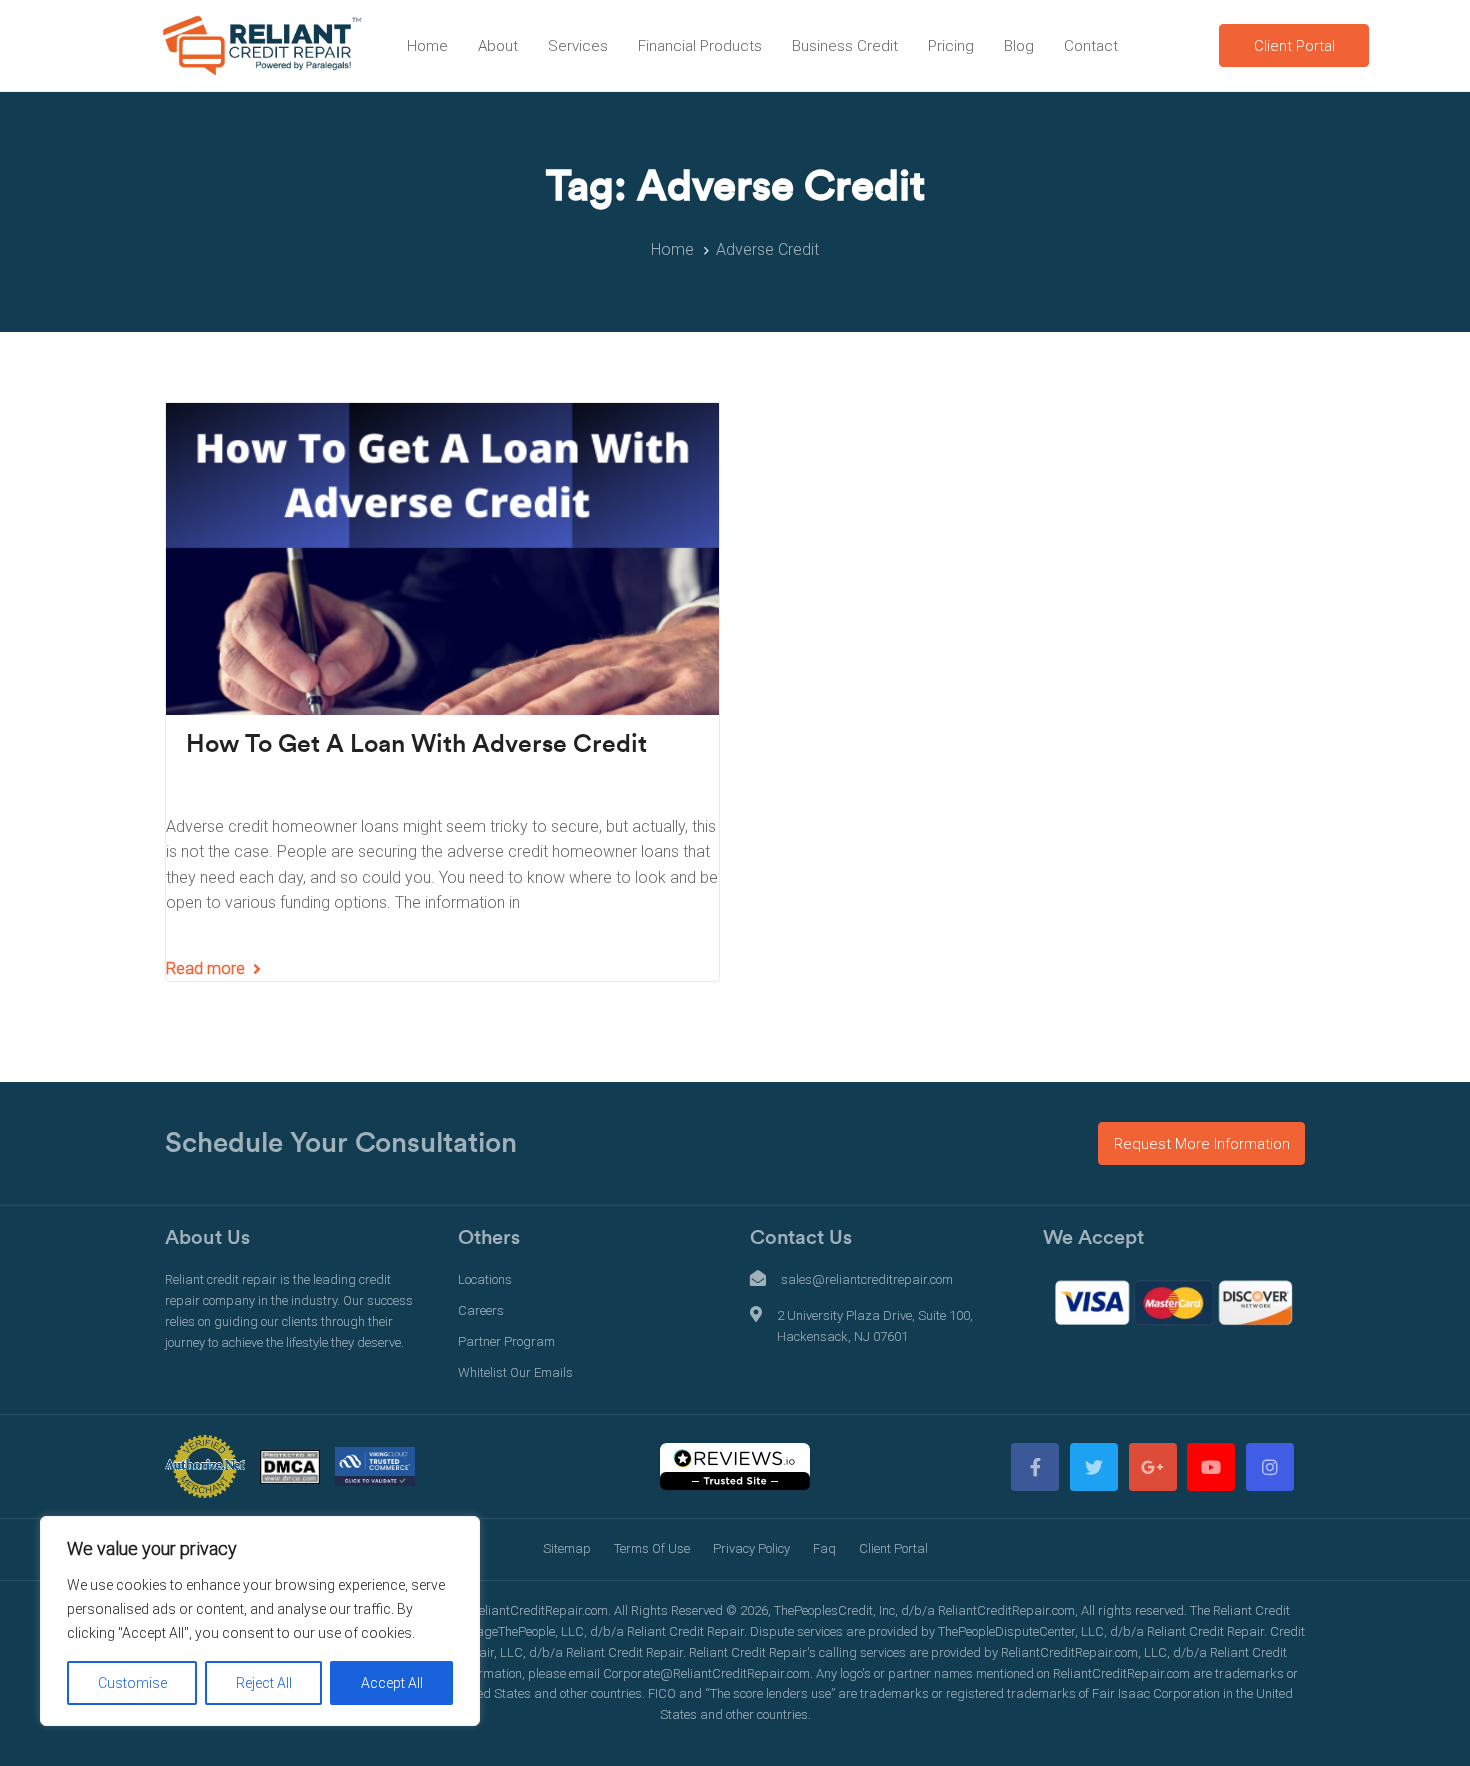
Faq (824, 1548)
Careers (481, 1310)
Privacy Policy (751, 1548)
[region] (260, 1621)
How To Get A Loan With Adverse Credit (416, 744)
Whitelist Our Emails (515, 1372)
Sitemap (567, 1548)
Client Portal (893, 1548)
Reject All (264, 1683)
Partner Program (506, 1341)
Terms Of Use (652, 1548)
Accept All (392, 1683)
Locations (485, 1279)
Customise (132, 1683)
